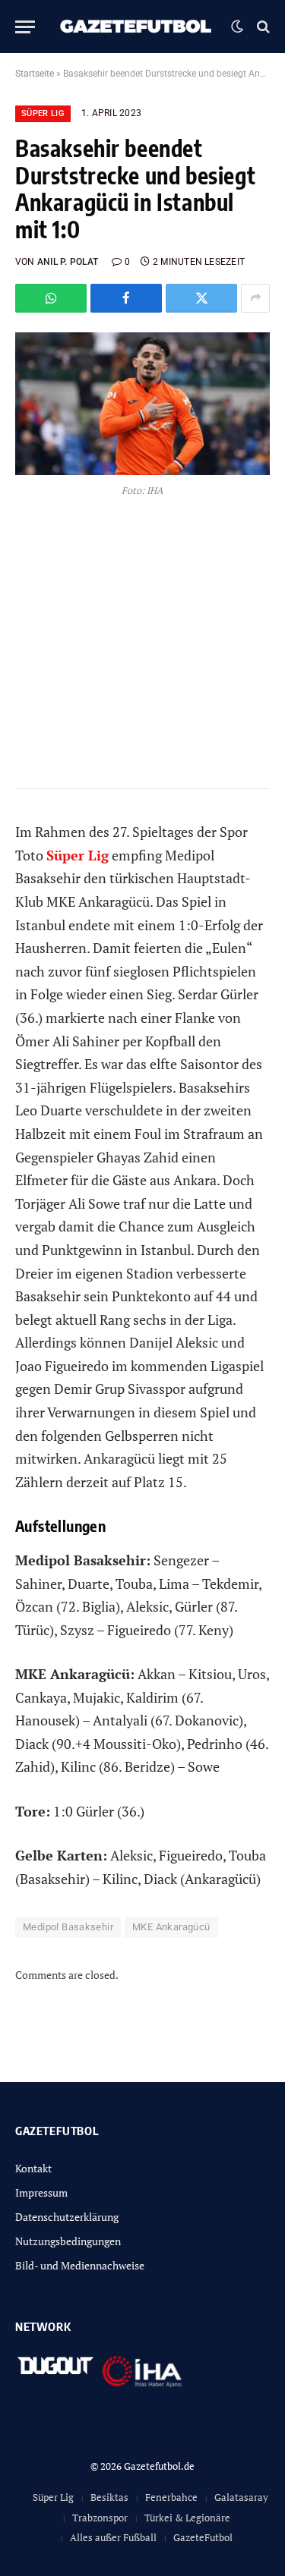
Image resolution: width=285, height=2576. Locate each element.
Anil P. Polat (68, 262)
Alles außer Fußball (113, 2537)
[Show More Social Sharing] (255, 298)
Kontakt (33, 2168)
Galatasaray (241, 2497)
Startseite (35, 74)
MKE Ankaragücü (171, 1927)
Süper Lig (43, 113)
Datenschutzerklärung (67, 2217)
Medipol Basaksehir (68, 1927)
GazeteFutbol (203, 2537)
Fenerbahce (171, 2497)
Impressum (41, 2192)
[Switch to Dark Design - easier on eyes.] (237, 27)
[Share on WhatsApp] (51, 298)
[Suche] (262, 27)
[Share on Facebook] (126, 298)
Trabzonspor (100, 2518)
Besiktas (109, 2497)
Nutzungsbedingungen (68, 2241)
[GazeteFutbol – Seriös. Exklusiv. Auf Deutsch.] (137, 27)
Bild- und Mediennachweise (80, 2265)
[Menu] (25, 27)
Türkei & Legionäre (187, 2518)
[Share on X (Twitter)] (201, 298)
